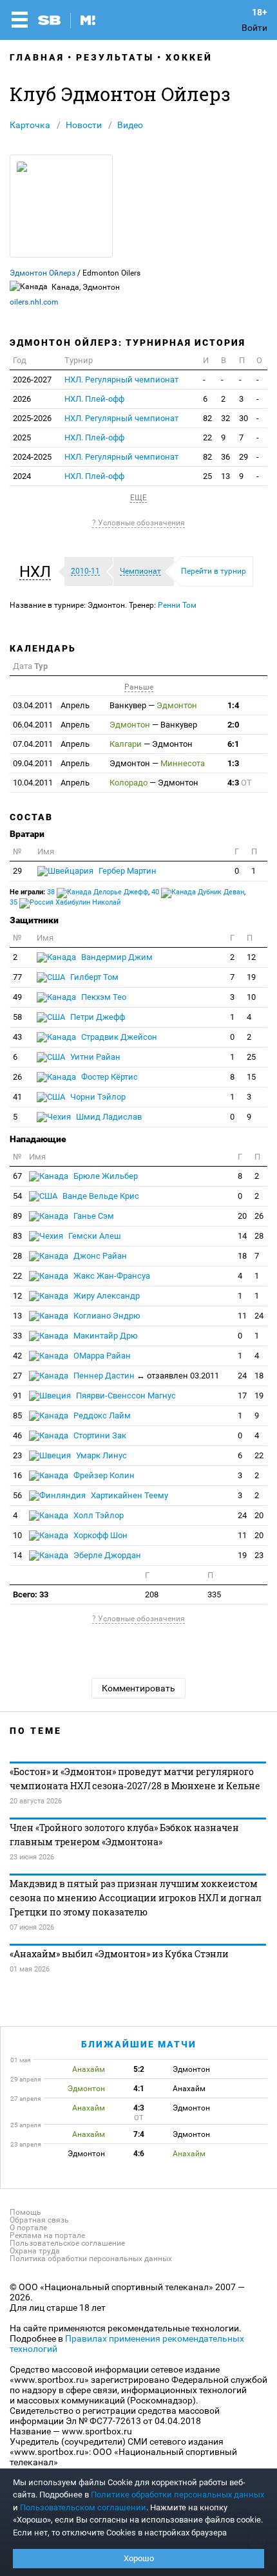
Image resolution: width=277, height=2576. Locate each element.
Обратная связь (39, 2220)
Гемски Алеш (94, 1236)
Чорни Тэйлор (97, 1097)
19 (251, 977)
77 (17, 977)
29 (244, 457)
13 (225, 476)
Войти (254, 28)
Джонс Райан (99, 1256)
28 (259, 1236)
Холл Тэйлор (98, 1515)
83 (17, 1236)
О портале (28, 2228)
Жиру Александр (106, 1296)
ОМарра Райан (101, 1356)
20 (242, 1216)
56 (17, 1495)
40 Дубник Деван (198, 892)
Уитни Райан (94, 1057)
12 (251, 957)
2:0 (233, 725)
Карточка (30, 125)
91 (17, 1396)
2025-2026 (32, 418)
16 (17, 1475)
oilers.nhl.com (34, 302)
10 (251, 997)
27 (17, 1376)
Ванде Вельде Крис (100, 1196)
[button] (38, 572)
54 (17, 1196)
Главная (37, 57)
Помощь (25, 2212)
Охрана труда (35, 2251)
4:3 (240, 783)
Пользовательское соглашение (67, 2243)
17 (242, 1396)
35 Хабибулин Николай (65, 902)
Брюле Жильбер (105, 1176)
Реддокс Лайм (101, 1415)
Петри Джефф (97, 1017)
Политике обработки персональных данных (177, 2495)
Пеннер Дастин (145, 1376)
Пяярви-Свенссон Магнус (125, 1396)
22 (207, 437)
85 (17, 1415)
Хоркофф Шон (100, 1535)
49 (17, 997)
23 (17, 1455)
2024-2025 (32, 457)
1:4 (233, 705)
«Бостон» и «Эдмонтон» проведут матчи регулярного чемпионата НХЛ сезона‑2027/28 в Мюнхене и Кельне (135, 1779)
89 (17, 1216)
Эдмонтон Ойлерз (43, 273)
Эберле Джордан (106, 1555)
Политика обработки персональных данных (91, 2259)
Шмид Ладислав (108, 1117)
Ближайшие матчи (139, 2044)
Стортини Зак (99, 1435)
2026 (22, 399)
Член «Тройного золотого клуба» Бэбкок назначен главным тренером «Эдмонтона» (124, 1835)
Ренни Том (177, 605)
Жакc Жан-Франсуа (111, 1276)
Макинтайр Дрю (105, 1336)
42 (17, 1356)
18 (242, 1256)
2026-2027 (32, 380)
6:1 (233, 744)
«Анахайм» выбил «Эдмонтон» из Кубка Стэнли (119, 1954)
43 (17, 1037)
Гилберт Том (93, 977)
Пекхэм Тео (103, 997)
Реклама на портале (47, 2235)
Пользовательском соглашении (83, 2507)
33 (17, 1336)
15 (251, 1077)
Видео (130, 125)
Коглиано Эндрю (106, 1316)
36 (225, 457)
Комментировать (138, 1688)
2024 (22, 476)
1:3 (233, 763)
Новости (84, 125)
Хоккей (189, 57)
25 (207, 476)
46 (17, 1435)
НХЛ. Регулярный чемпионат (121, 380)
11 (242, 1316)
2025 (22, 437)
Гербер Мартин (127, 871)
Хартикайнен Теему (129, 1495)
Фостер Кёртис (109, 1077)
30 (244, 418)
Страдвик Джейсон (118, 1037)
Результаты (115, 57)
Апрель (51, 705)
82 (207, 418)
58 (17, 1017)
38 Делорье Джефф (98, 892)
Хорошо (139, 2558)
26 (17, 1077)
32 (225, 418)
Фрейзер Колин (103, 1475)
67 (17, 1176)
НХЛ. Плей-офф (94, 399)
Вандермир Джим (116, 957)
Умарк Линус (100, 1455)
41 (17, 1097)
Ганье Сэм (93, 1216)
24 (259, 1316)
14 (242, 1236)
